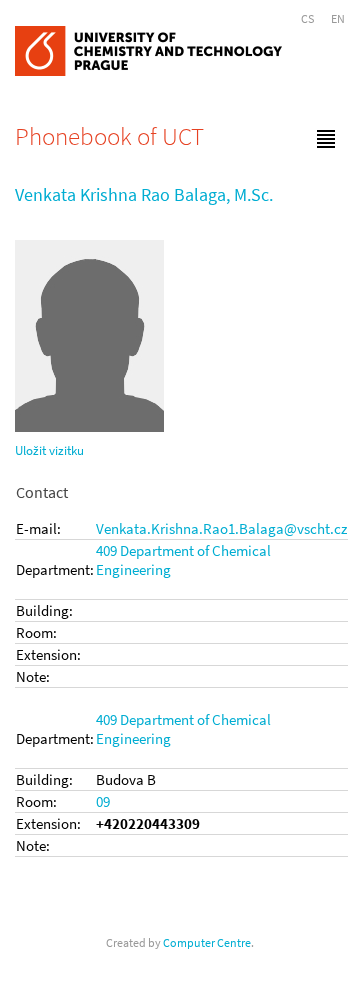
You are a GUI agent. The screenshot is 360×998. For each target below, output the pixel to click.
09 (103, 801)
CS (307, 18)
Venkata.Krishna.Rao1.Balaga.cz (221, 528)
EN (338, 18)
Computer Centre (207, 942)
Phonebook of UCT (109, 136)
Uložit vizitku (49, 450)
